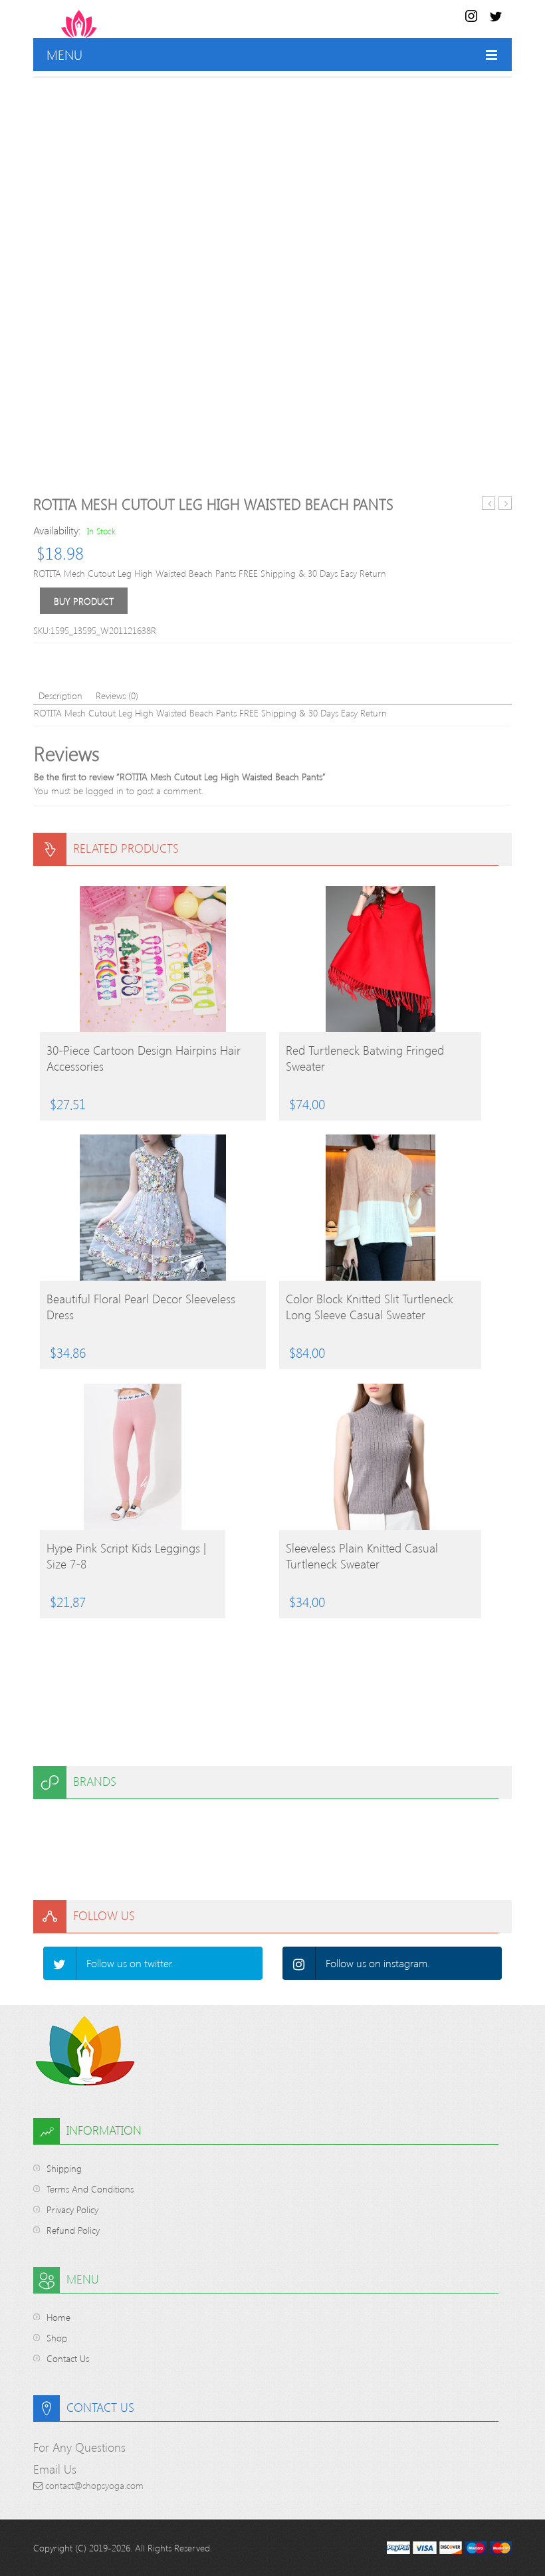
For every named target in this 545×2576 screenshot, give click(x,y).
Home (58, 2317)
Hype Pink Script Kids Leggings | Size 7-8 (126, 1556)
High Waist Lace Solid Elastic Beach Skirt (505, 503)
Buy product (84, 601)
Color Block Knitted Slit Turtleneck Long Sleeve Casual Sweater (370, 1307)
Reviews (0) (117, 696)
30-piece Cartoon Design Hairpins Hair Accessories (144, 1058)
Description (60, 696)
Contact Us (68, 2358)
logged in (105, 791)
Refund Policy (73, 2230)
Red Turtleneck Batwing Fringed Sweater (365, 1058)
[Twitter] (60, 1963)
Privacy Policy (72, 2209)
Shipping (64, 2168)
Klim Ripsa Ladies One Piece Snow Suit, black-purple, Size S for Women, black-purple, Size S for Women (489, 503)
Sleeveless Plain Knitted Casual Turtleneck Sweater (362, 1556)
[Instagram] (299, 1963)
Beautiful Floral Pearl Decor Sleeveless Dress (141, 1307)
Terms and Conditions (90, 2189)
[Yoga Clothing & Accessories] (131, 24)
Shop (57, 2338)
